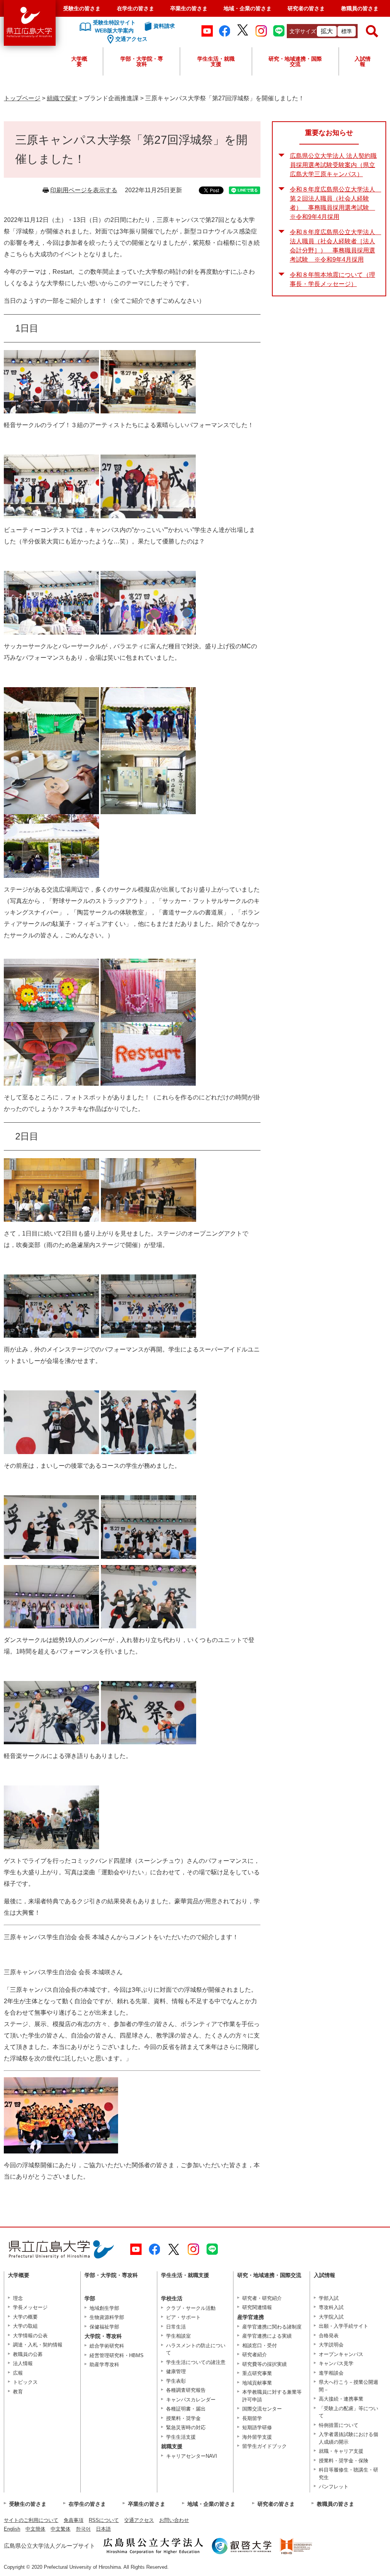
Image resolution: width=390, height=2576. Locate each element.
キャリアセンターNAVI (192, 2456)
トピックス (25, 2382)
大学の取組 (25, 2326)
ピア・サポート (183, 2317)
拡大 (327, 31)
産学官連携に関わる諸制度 (272, 2327)
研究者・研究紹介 (262, 2298)
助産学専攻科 (104, 2365)
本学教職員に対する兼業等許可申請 (272, 2396)
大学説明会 (331, 2345)
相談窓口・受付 (260, 2345)
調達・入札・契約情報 (38, 2345)
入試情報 (363, 61)
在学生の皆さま (136, 8)
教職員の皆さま (360, 8)
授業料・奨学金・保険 (344, 2461)
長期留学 (252, 2418)
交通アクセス (139, 2520)
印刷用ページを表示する (84, 190)
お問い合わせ (174, 2520)
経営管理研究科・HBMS (117, 2355)
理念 (18, 2298)
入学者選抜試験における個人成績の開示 (348, 2438)
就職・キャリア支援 (341, 2451)
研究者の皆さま (306, 8)
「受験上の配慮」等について (348, 2412)
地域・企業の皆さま (248, 8)
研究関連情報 (257, 2307)
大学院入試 (331, 2317)
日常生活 (176, 2327)
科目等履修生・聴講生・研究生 (348, 2474)
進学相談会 (331, 2373)
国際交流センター (262, 2409)
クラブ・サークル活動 (191, 2308)
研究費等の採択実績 (265, 2364)
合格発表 (329, 2336)
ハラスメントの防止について (196, 2349)
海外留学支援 (257, 2437)
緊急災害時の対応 (186, 2427)
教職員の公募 (28, 2354)
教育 (18, 2392)
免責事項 (74, 2520)
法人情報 (23, 2363)
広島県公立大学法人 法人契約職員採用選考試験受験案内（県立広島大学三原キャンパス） (333, 165)
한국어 (83, 2529)
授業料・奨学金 (183, 2418)
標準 (347, 31)
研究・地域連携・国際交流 (295, 61)
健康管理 (176, 2371)
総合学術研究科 (107, 2346)
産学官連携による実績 (267, 2336)
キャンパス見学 (336, 2363)
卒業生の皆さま (189, 8)
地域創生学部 (104, 2308)
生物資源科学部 (107, 2317)
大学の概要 (25, 2317)
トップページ (22, 98)
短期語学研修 (257, 2427)
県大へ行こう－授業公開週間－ (348, 2386)
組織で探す (62, 98)
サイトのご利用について (31, 2520)
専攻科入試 (331, 2307)
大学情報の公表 (30, 2336)
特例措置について (339, 2425)
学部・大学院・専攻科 (142, 61)
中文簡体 (35, 2529)
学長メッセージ (30, 2307)
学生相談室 (178, 2336)
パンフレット (334, 2487)
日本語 (103, 2529)
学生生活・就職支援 (216, 61)
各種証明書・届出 (186, 2409)
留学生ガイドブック (265, 2446)
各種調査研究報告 (186, 2390)
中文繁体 (61, 2529)
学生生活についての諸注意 (196, 2362)
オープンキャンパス (341, 2354)
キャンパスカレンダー (191, 2400)
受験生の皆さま (82, 8)
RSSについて (104, 2520)
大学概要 (79, 61)
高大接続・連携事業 (341, 2399)
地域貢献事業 (257, 2383)
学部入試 (329, 2298)
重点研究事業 (257, 2373)
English (12, 2529)
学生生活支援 (181, 2437)
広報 (18, 2373)
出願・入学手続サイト (344, 2326)
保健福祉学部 (104, 2327)
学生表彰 (176, 2381)
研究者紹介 (255, 2355)
